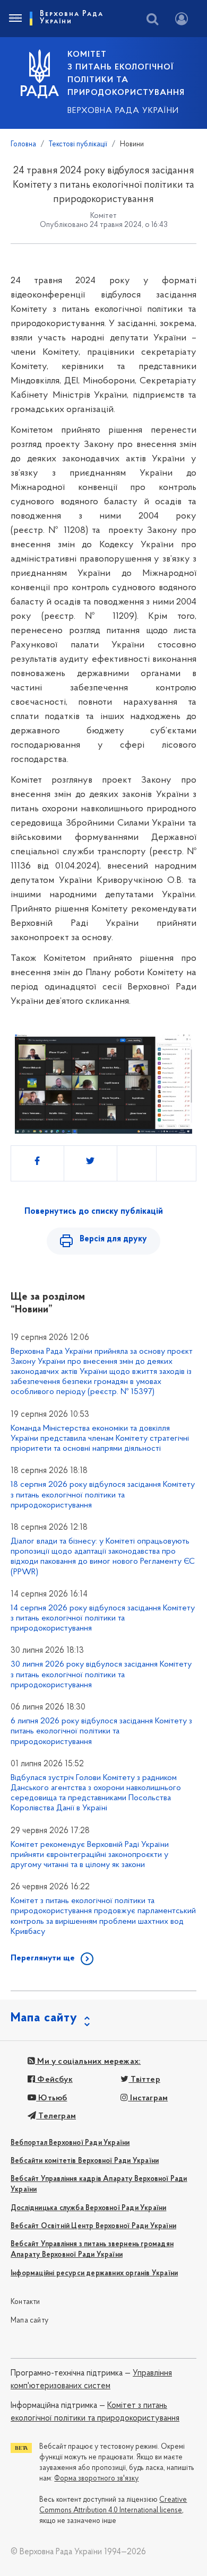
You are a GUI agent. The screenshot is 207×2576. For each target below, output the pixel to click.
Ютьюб (51, 2098)
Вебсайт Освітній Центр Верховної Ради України (93, 2226)
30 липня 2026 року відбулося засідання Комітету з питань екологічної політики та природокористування (101, 1675)
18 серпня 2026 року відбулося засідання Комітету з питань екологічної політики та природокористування (103, 1495)
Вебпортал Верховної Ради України (70, 2143)
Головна (23, 144)
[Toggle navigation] (15, 19)
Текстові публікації (78, 144)
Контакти (25, 2302)
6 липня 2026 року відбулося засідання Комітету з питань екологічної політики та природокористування (101, 1731)
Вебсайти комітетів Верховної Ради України (85, 2161)
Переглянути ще (43, 1958)
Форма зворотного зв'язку (96, 2479)
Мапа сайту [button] (44, 2018)
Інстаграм (148, 2098)
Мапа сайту (29, 2321)
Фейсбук (54, 2080)
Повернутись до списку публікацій (94, 1212)
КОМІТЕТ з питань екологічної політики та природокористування (126, 74)
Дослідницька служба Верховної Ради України (88, 2208)
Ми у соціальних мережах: (88, 2062)
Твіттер (144, 2080)
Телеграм (56, 2116)
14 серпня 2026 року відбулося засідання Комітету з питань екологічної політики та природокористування (103, 1618)
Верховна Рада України (123, 111)
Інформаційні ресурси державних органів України (94, 2273)
